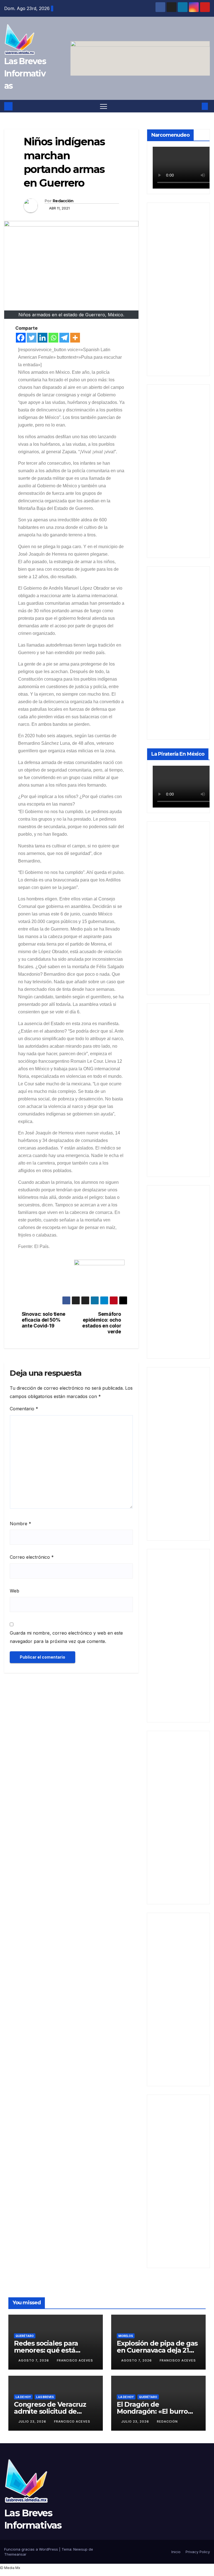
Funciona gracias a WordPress (32, 2549)
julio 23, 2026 (33, 2421)
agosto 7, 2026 (34, 2360)
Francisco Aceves (75, 2360)
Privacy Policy (198, 2552)
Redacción (63, 201)
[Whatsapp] (53, 338)
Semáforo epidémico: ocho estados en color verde (102, 1323)
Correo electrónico (32, 1557)
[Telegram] (64, 338)
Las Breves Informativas (25, 74)
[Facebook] (21, 338)
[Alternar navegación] (104, 106)
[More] (75, 338)
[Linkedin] (42, 338)
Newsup (80, 2549)
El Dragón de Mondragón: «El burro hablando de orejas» (152, 2411)
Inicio (176, 2552)
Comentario (24, 1409)
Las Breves (45, 2397)
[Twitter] (32, 338)
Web (14, 1591)
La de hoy (23, 2397)
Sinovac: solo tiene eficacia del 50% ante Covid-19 (44, 1320)
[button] (196, 106)
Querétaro (25, 2336)
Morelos (126, 2336)
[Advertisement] (178, 289)
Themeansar (15, 2554)
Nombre (20, 1524)
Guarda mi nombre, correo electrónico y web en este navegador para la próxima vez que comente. (66, 1637)
